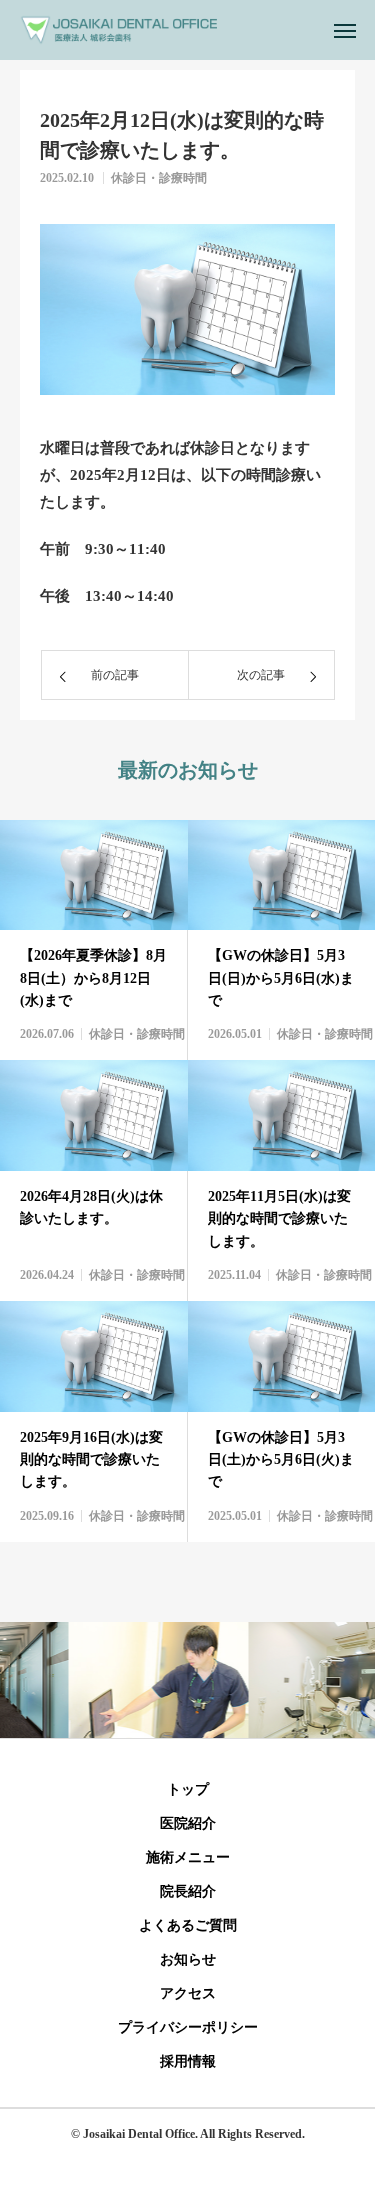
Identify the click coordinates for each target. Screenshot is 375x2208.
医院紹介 (188, 1823)
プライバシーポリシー (188, 2027)
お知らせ (188, 1959)
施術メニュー (188, 1857)
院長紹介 (188, 1891)
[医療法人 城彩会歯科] (118, 30)
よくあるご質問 (188, 1925)
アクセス (188, 1993)
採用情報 (188, 2061)
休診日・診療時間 (159, 178)
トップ (188, 1789)
